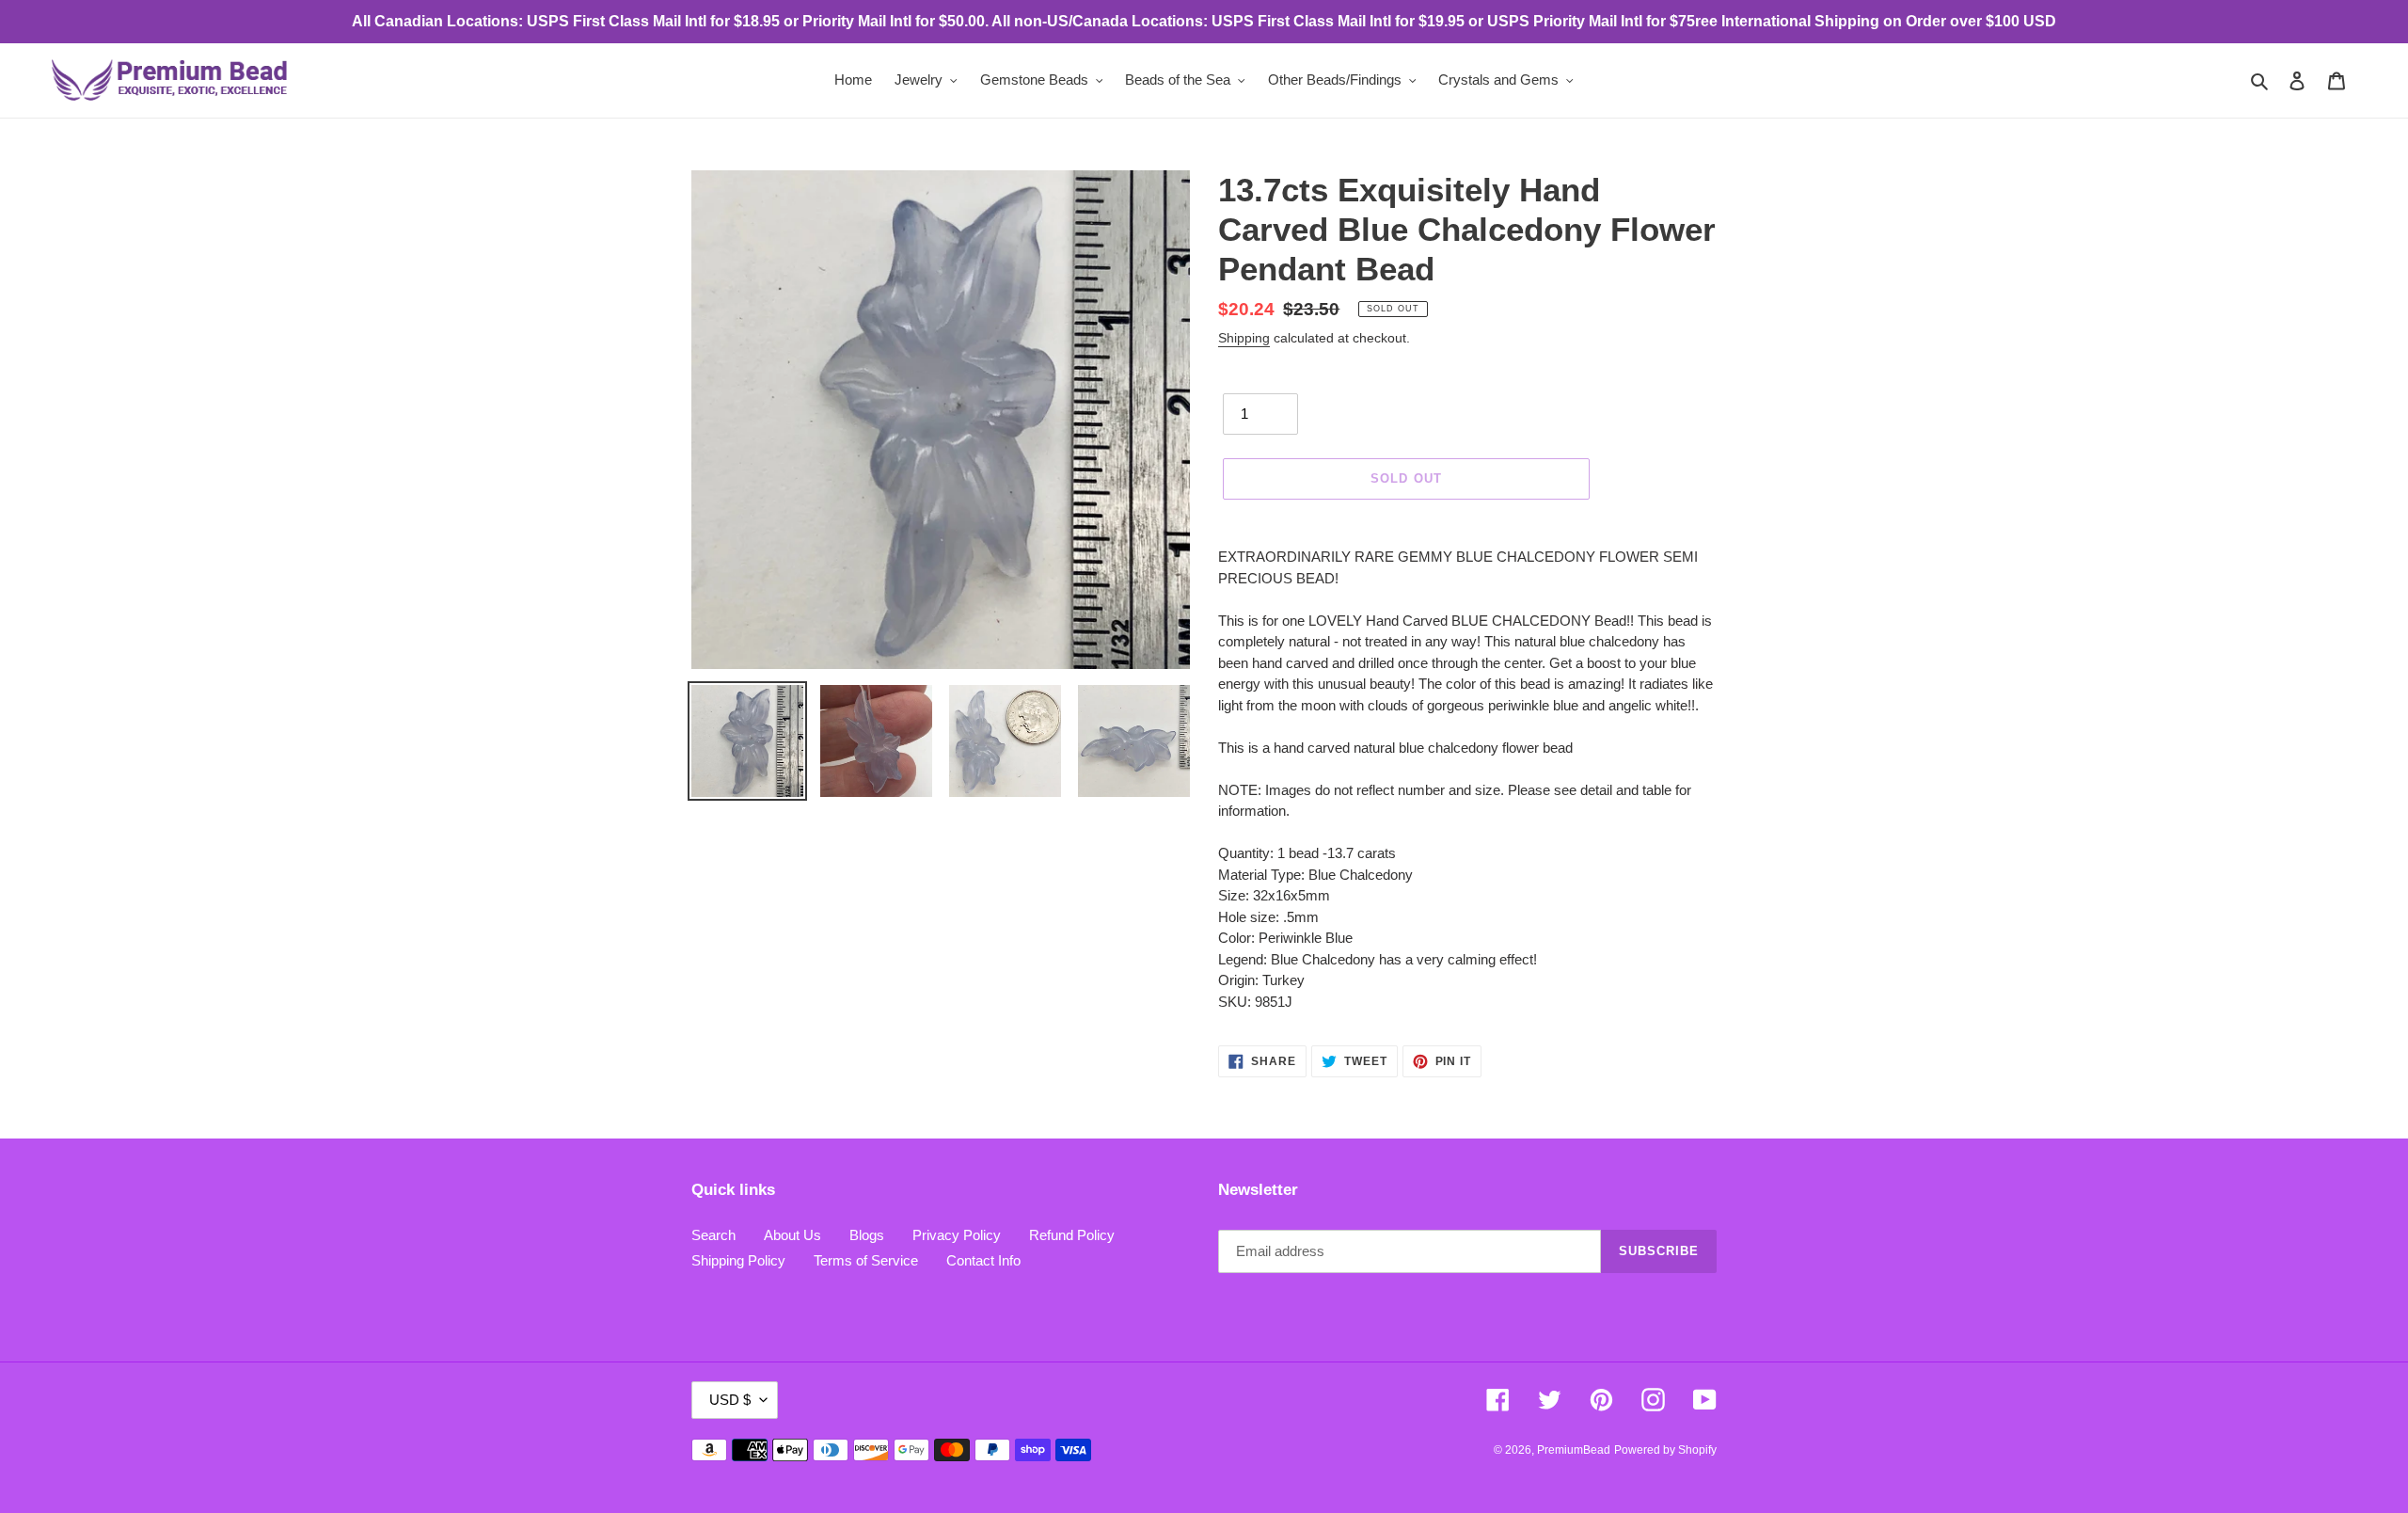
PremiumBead (1574, 1450)
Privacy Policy (957, 1235)
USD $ (730, 1400)
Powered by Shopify (1665, 1450)
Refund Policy (1072, 1235)
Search (713, 1235)
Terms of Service (866, 1260)
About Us (792, 1235)
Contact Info (983, 1260)
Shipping (1244, 338)
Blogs (867, 1235)
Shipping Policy (738, 1260)
